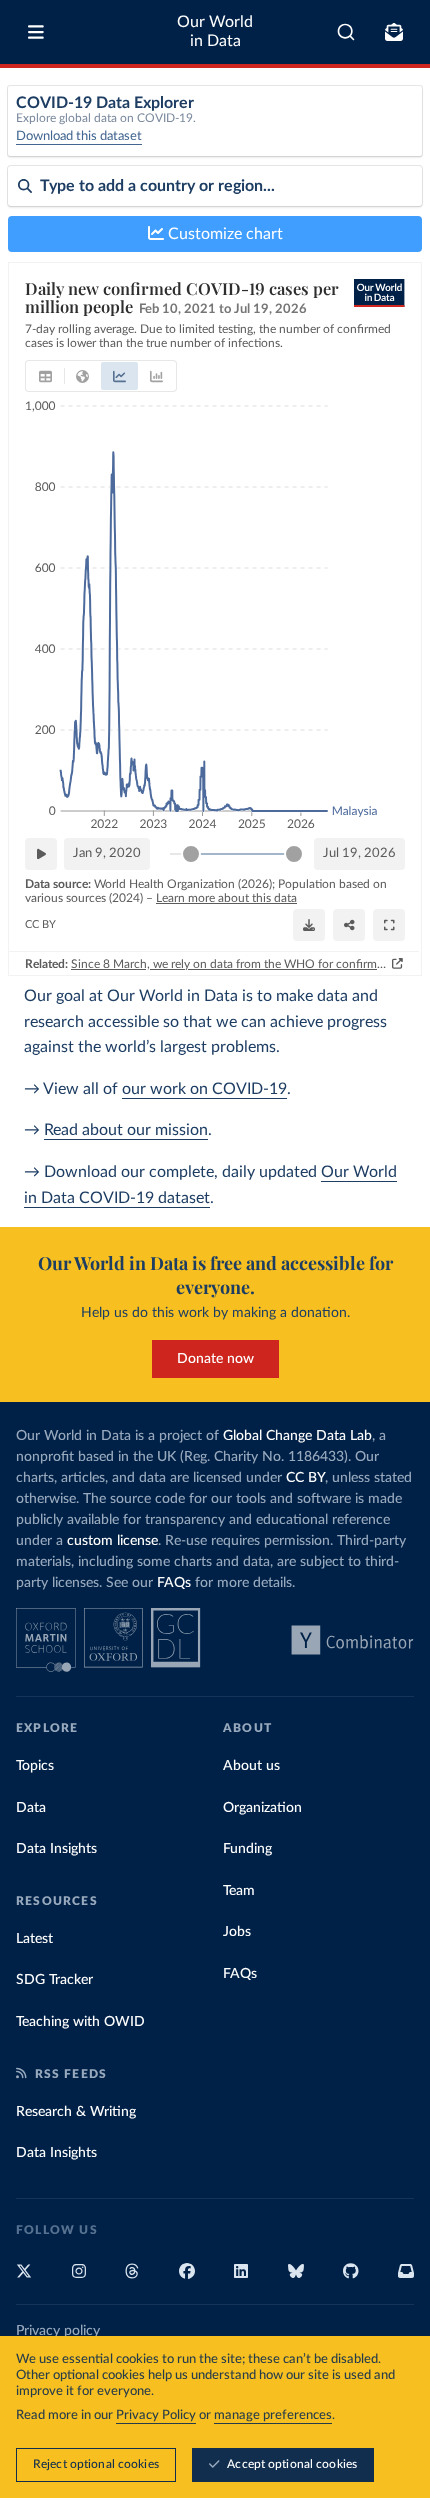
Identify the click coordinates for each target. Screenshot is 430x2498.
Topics (35, 1766)
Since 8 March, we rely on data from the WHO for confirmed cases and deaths (229, 964)
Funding (247, 1849)
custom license (112, 1541)
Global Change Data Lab (297, 1436)
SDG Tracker (54, 1980)
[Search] (346, 32)
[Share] (349, 925)
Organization (262, 1808)
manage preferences (273, 2415)
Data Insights (56, 1849)
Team (239, 1891)
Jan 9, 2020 (107, 853)
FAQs (174, 1583)
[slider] (191, 854)
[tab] (45, 376)
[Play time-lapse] (41, 854)
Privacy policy (58, 2331)
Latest (34, 1939)
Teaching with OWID (80, 2022)
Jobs (237, 1932)
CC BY (40, 924)
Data (31, 1808)
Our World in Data (215, 31)
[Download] (309, 925)
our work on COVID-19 (204, 1089)
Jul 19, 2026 (359, 853)
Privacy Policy (156, 2415)
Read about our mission (126, 1130)
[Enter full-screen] (389, 925)
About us (251, 1766)
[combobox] (346, 32)
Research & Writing (76, 2112)
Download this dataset (79, 136)
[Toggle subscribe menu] (394, 32)
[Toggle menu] (36, 32)
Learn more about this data (226, 898)
